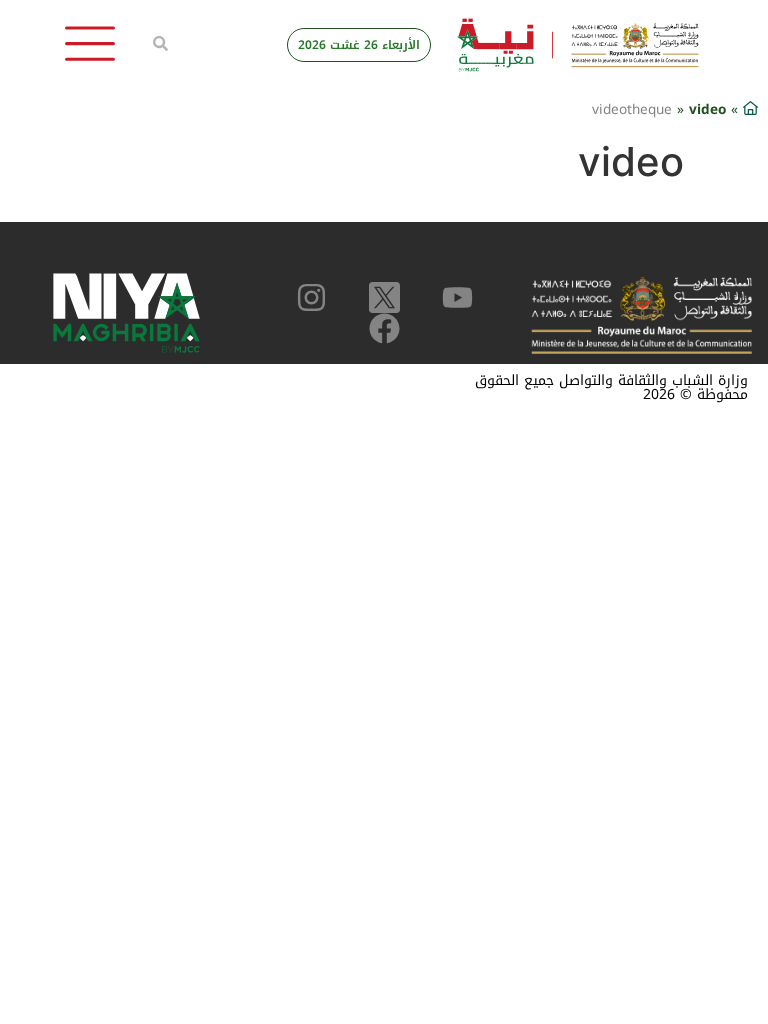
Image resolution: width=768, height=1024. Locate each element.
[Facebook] (384, 328)
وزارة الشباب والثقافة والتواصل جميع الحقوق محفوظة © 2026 (611, 387)
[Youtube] (457, 297)
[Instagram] (311, 297)
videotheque (632, 109)
